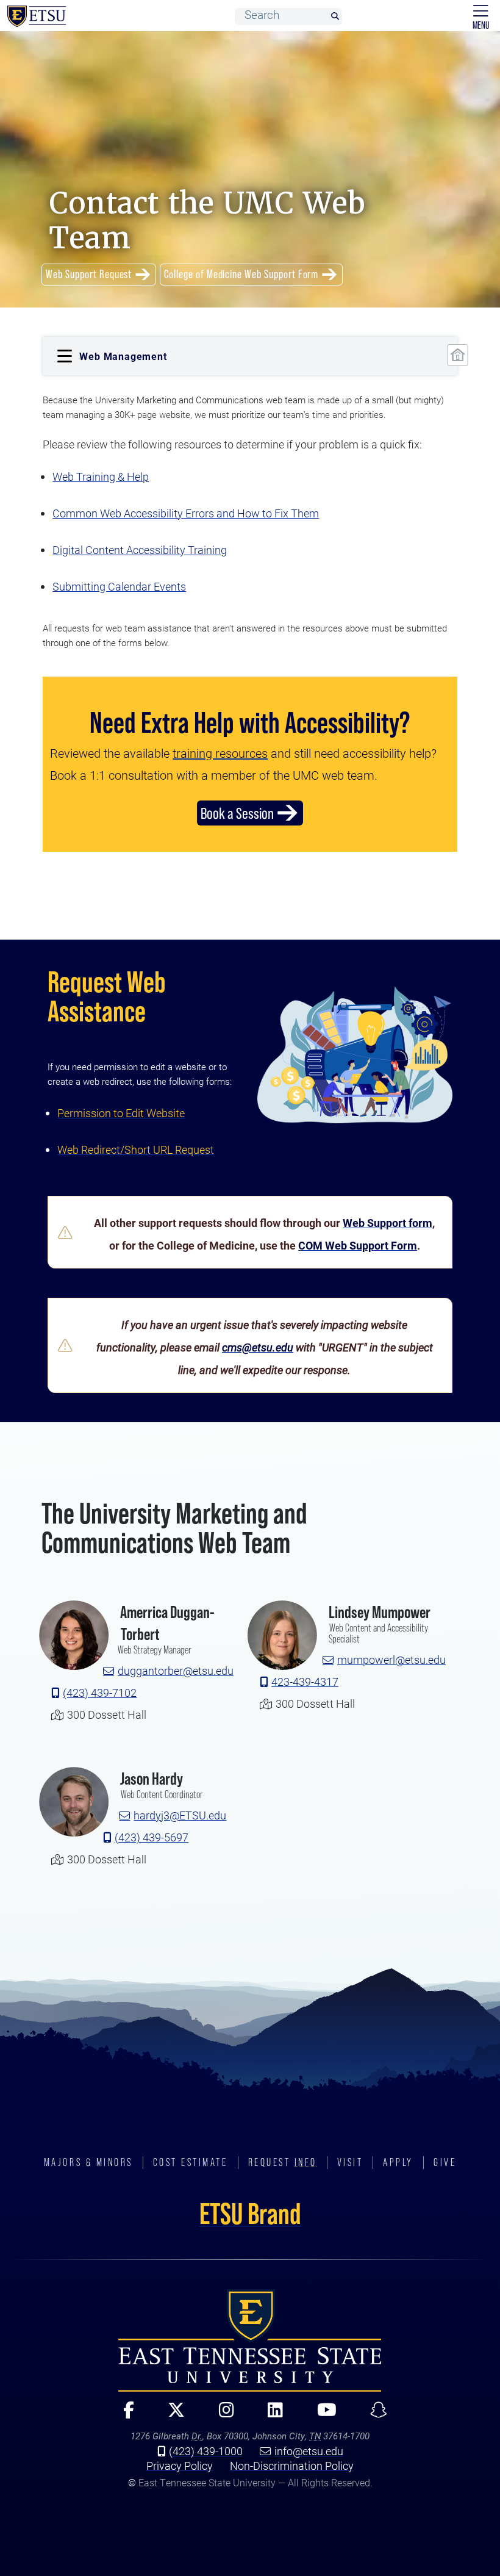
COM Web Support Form (358, 1245)
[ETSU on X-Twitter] (171, 2415)
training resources (220, 753)
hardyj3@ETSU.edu (180, 1815)
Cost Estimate (191, 2162)
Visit (350, 2162)
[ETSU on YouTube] (321, 2415)
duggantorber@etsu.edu (176, 1671)
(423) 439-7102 (100, 1693)
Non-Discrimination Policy (292, 2466)
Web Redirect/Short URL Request (136, 1149)
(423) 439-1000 (206, 2451)
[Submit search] (335, 17)
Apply (398, 2162)
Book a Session (237, 813)
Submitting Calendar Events (119, 586)
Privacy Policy (180, 2466)
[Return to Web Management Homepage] (457, 355)
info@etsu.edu (309, 2451)
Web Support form (387, 1223)
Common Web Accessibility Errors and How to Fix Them (186, 513)
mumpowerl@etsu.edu (391, 1660)
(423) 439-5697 (152, 1837)
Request (283, 2162)
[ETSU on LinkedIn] (270, 2415)
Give (445, 2162)
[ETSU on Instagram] (221, 2415)
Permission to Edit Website (121, 1113)
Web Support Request (89, 274)
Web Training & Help (101, 477)
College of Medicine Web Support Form (241, 274)
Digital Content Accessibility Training (140, 550)
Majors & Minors (88, 2162)
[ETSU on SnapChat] (373, 2415)
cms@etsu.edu (258, 1347)
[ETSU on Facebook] (123, 2415)
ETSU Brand (250, 2214)
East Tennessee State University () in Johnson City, (250, 2340)
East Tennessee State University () (37, 16)
